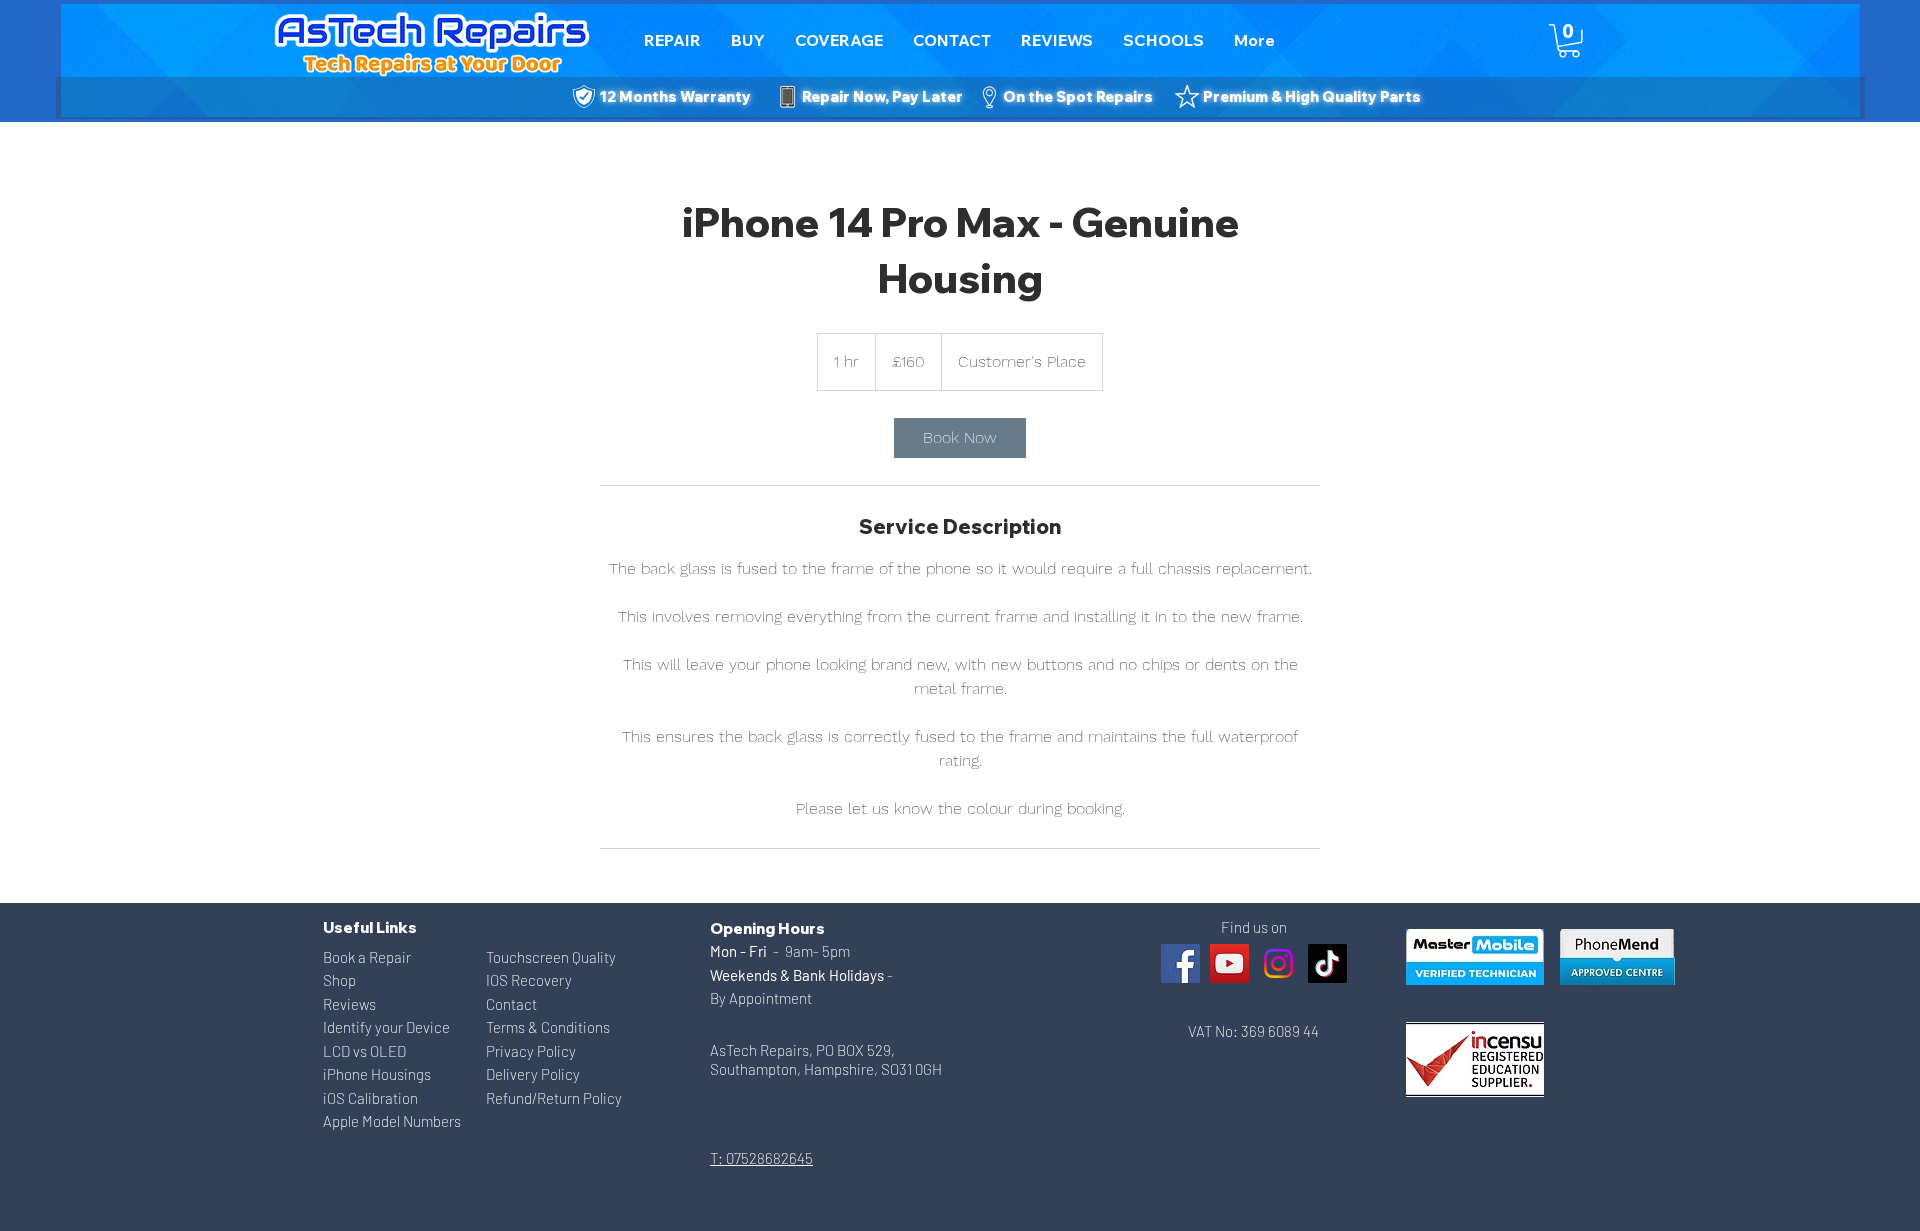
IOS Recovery (529, 980)
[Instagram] (1278, 963)
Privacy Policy (531, 1051)
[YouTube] (1229, 963)
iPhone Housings (377, 1074)
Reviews (349, 1004)
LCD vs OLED (364, 1051)
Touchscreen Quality (551, 957)
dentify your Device (388, 1027)
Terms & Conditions (548, 1027)
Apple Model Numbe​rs (392, 1121)
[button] (952, 40)
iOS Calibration (370, 1098)
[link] (960, 438)
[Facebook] (1180, 963)
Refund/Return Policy (554, 1098)
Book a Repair (367, 957)
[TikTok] (1327, 963)
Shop (339, 980)
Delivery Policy (533, 1074)
